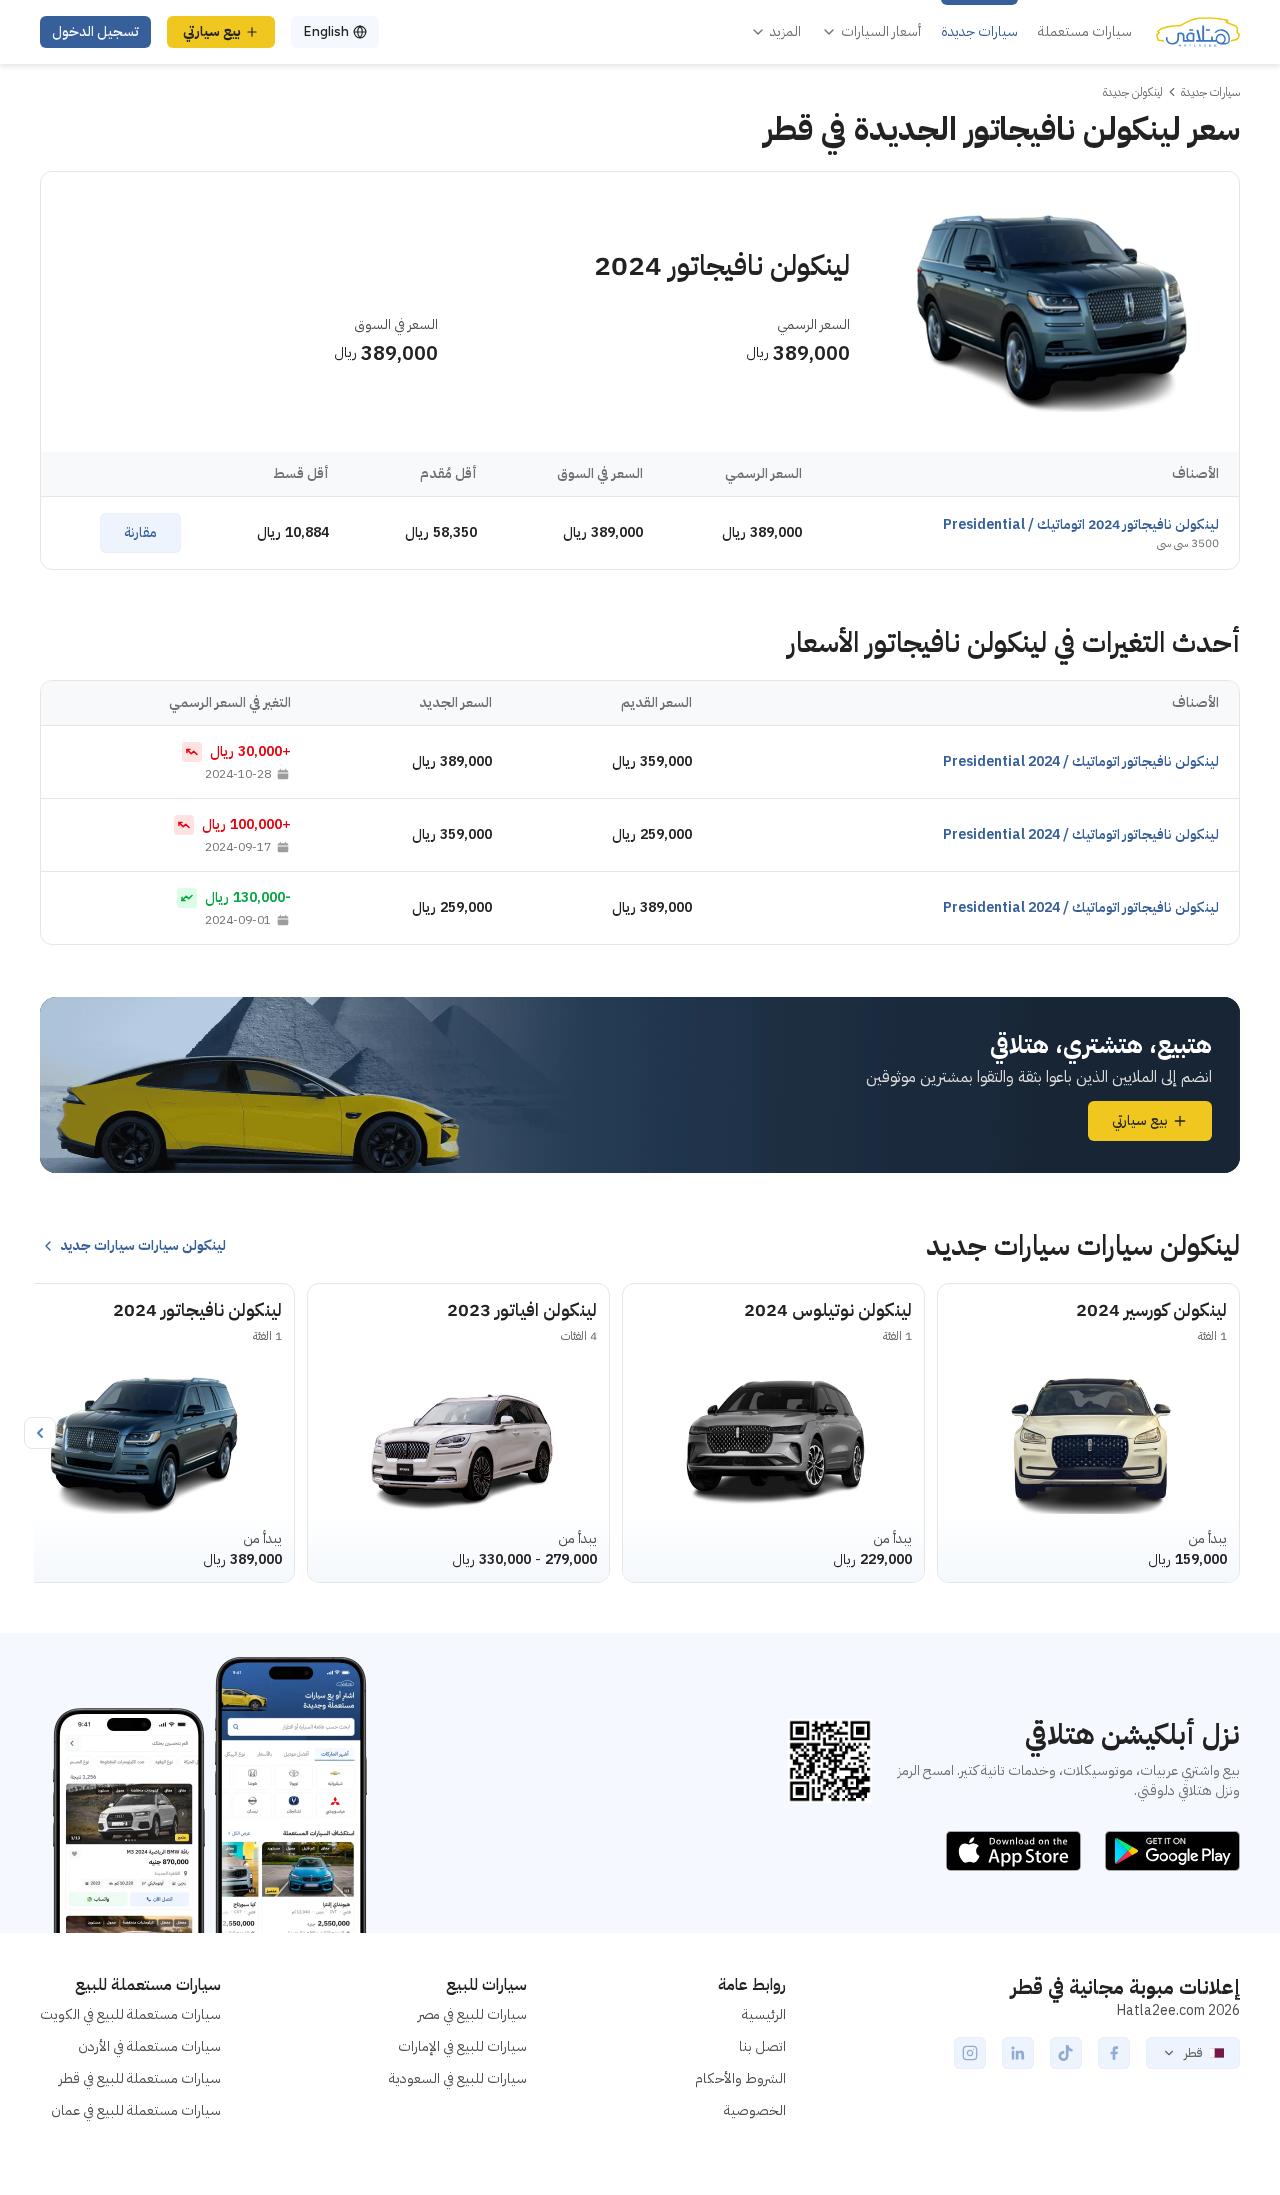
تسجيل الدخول (95, 31)
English (326, 31)
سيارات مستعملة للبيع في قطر (140, 2078)
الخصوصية (755, 2110)
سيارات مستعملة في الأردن (149, 2046)
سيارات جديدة (979, 32)
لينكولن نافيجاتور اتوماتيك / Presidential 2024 (1081, 761)
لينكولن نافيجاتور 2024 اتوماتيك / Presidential (1081, 524)
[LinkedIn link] (1018, 2053)
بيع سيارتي (212, 31)
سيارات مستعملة (1085, 32)
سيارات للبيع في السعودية (458, 2078)
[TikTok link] (1066, 2053)
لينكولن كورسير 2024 (1151, 1309)
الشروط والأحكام (740, 2078)
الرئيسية (764, 2014)
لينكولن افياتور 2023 (522, 1309)
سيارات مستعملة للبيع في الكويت (130, 2014)
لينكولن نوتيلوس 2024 (828, 1309)
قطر (1193, 2053)
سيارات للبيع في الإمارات (462, 2046)
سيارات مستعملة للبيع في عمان (136, 2110)
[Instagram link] (970, 2053)
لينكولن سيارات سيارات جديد (143, 1246)
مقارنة (140, 532)
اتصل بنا (762, 2046)
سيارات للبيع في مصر (472, 2014)
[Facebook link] (1114, 2053)
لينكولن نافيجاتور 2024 (197, 1309)
